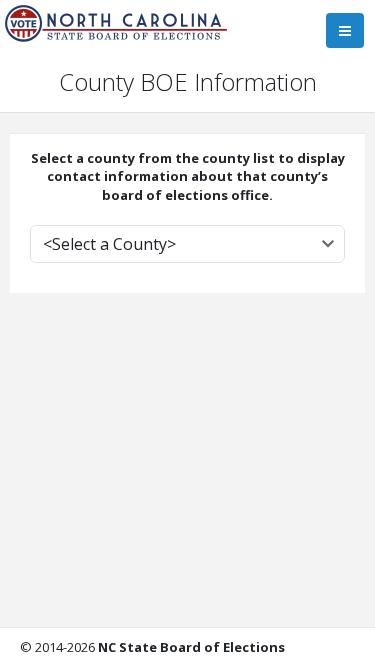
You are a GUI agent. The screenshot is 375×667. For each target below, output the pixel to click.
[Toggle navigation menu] (345, 30)
